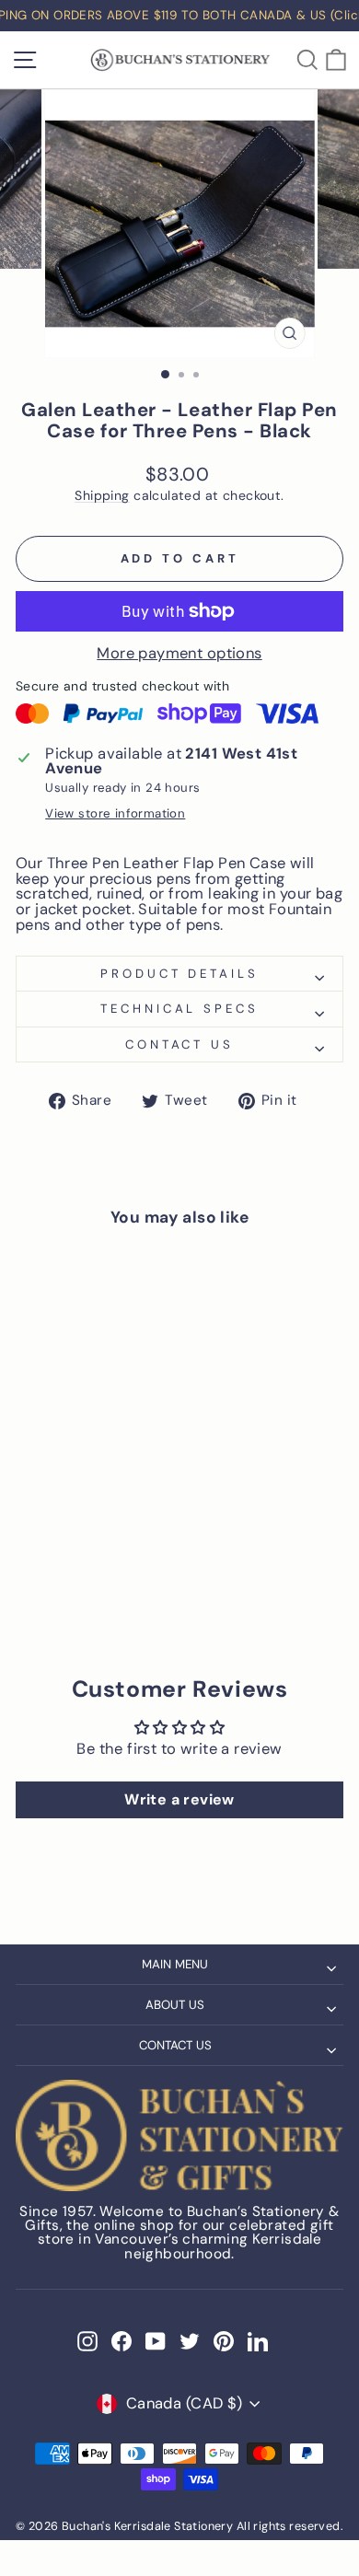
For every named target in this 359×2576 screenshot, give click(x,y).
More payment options (179, 654)
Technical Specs (180, 1009)
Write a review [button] (179, 1799)
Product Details (180, 974)
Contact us (180, 1044)
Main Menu (175, 1964)
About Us (175, 2005)
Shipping (102, 496)
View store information (115, 813)
